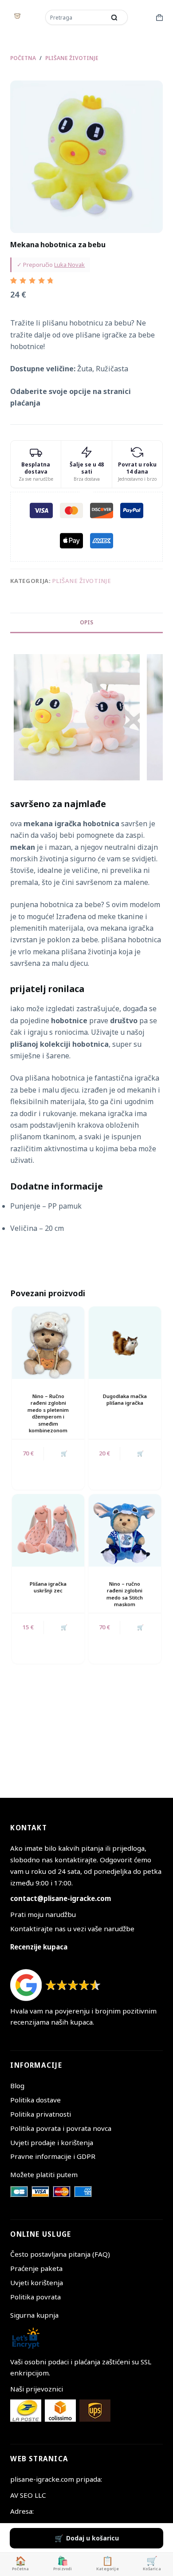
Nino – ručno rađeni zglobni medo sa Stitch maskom (125, 1594)
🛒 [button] (64, 1453)
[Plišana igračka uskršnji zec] (48, 1530)
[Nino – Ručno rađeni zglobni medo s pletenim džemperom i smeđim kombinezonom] (48, 1343)
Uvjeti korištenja (37, 2283)
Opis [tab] (86, 622)
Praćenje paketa (36, 2268)
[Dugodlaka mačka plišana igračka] (125, 1343)
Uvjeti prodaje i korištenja (52, 2142)
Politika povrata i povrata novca (61, 2128)
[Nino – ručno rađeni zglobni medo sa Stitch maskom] (125, 1530)
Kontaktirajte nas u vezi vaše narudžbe (72, 1929)
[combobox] (76, 17)
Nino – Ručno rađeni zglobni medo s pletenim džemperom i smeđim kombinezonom (48, 1413)
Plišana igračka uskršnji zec (48, 1587)
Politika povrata (35, 2297)
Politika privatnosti (41, 2114)
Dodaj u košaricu (92, 2538)
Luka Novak (69, 265)
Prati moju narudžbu (43, 1914)
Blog (17, 2086)
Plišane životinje (82, 581)
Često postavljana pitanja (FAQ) (60, 2254)
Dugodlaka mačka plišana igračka (125, 1399)
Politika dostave (35, 2100)
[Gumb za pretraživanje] (114, 17)
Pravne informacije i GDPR (53, 2156)
